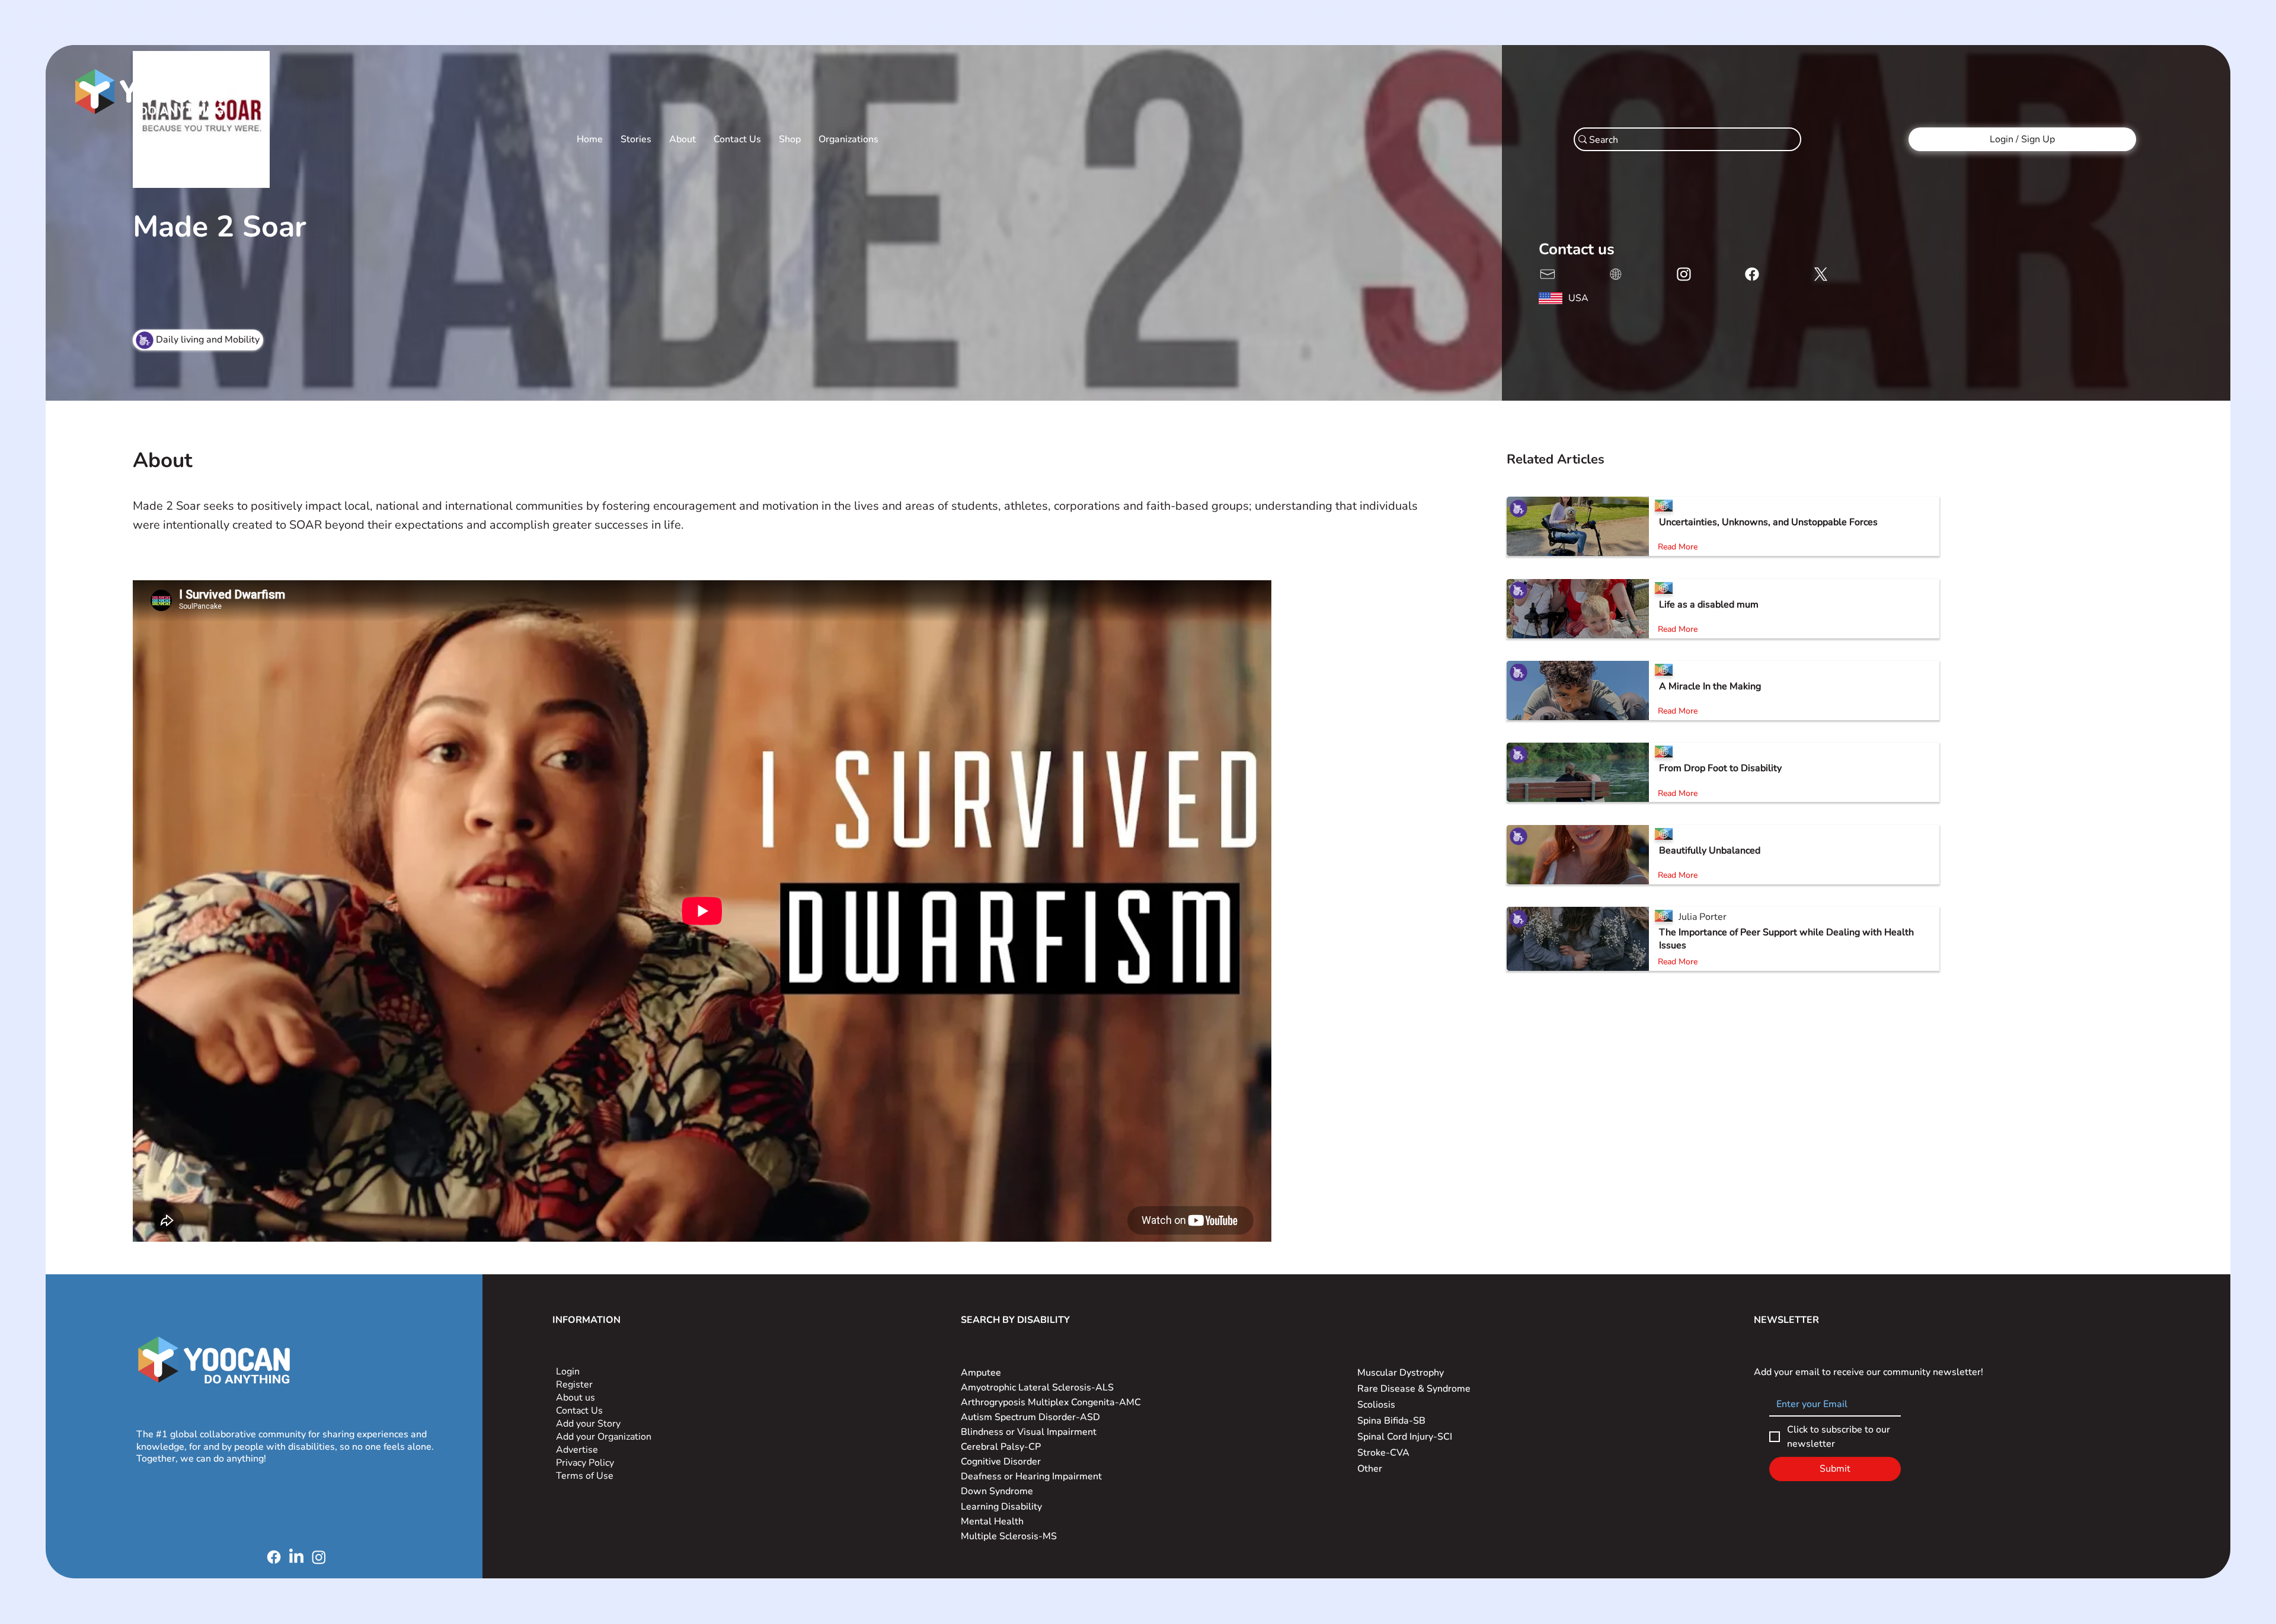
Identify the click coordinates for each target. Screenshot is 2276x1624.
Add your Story (589, 1424)
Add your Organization (604, 1437)
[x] (1546, 273)
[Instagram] (319, 1557)
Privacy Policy (586, 1463)
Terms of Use (586, 1476)
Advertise (577, 1450)
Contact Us (579, 1411)
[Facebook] (274, 1557)
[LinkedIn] (296, 1557)
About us (576, 1398)
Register (574, 1385)
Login (568, 1372)
